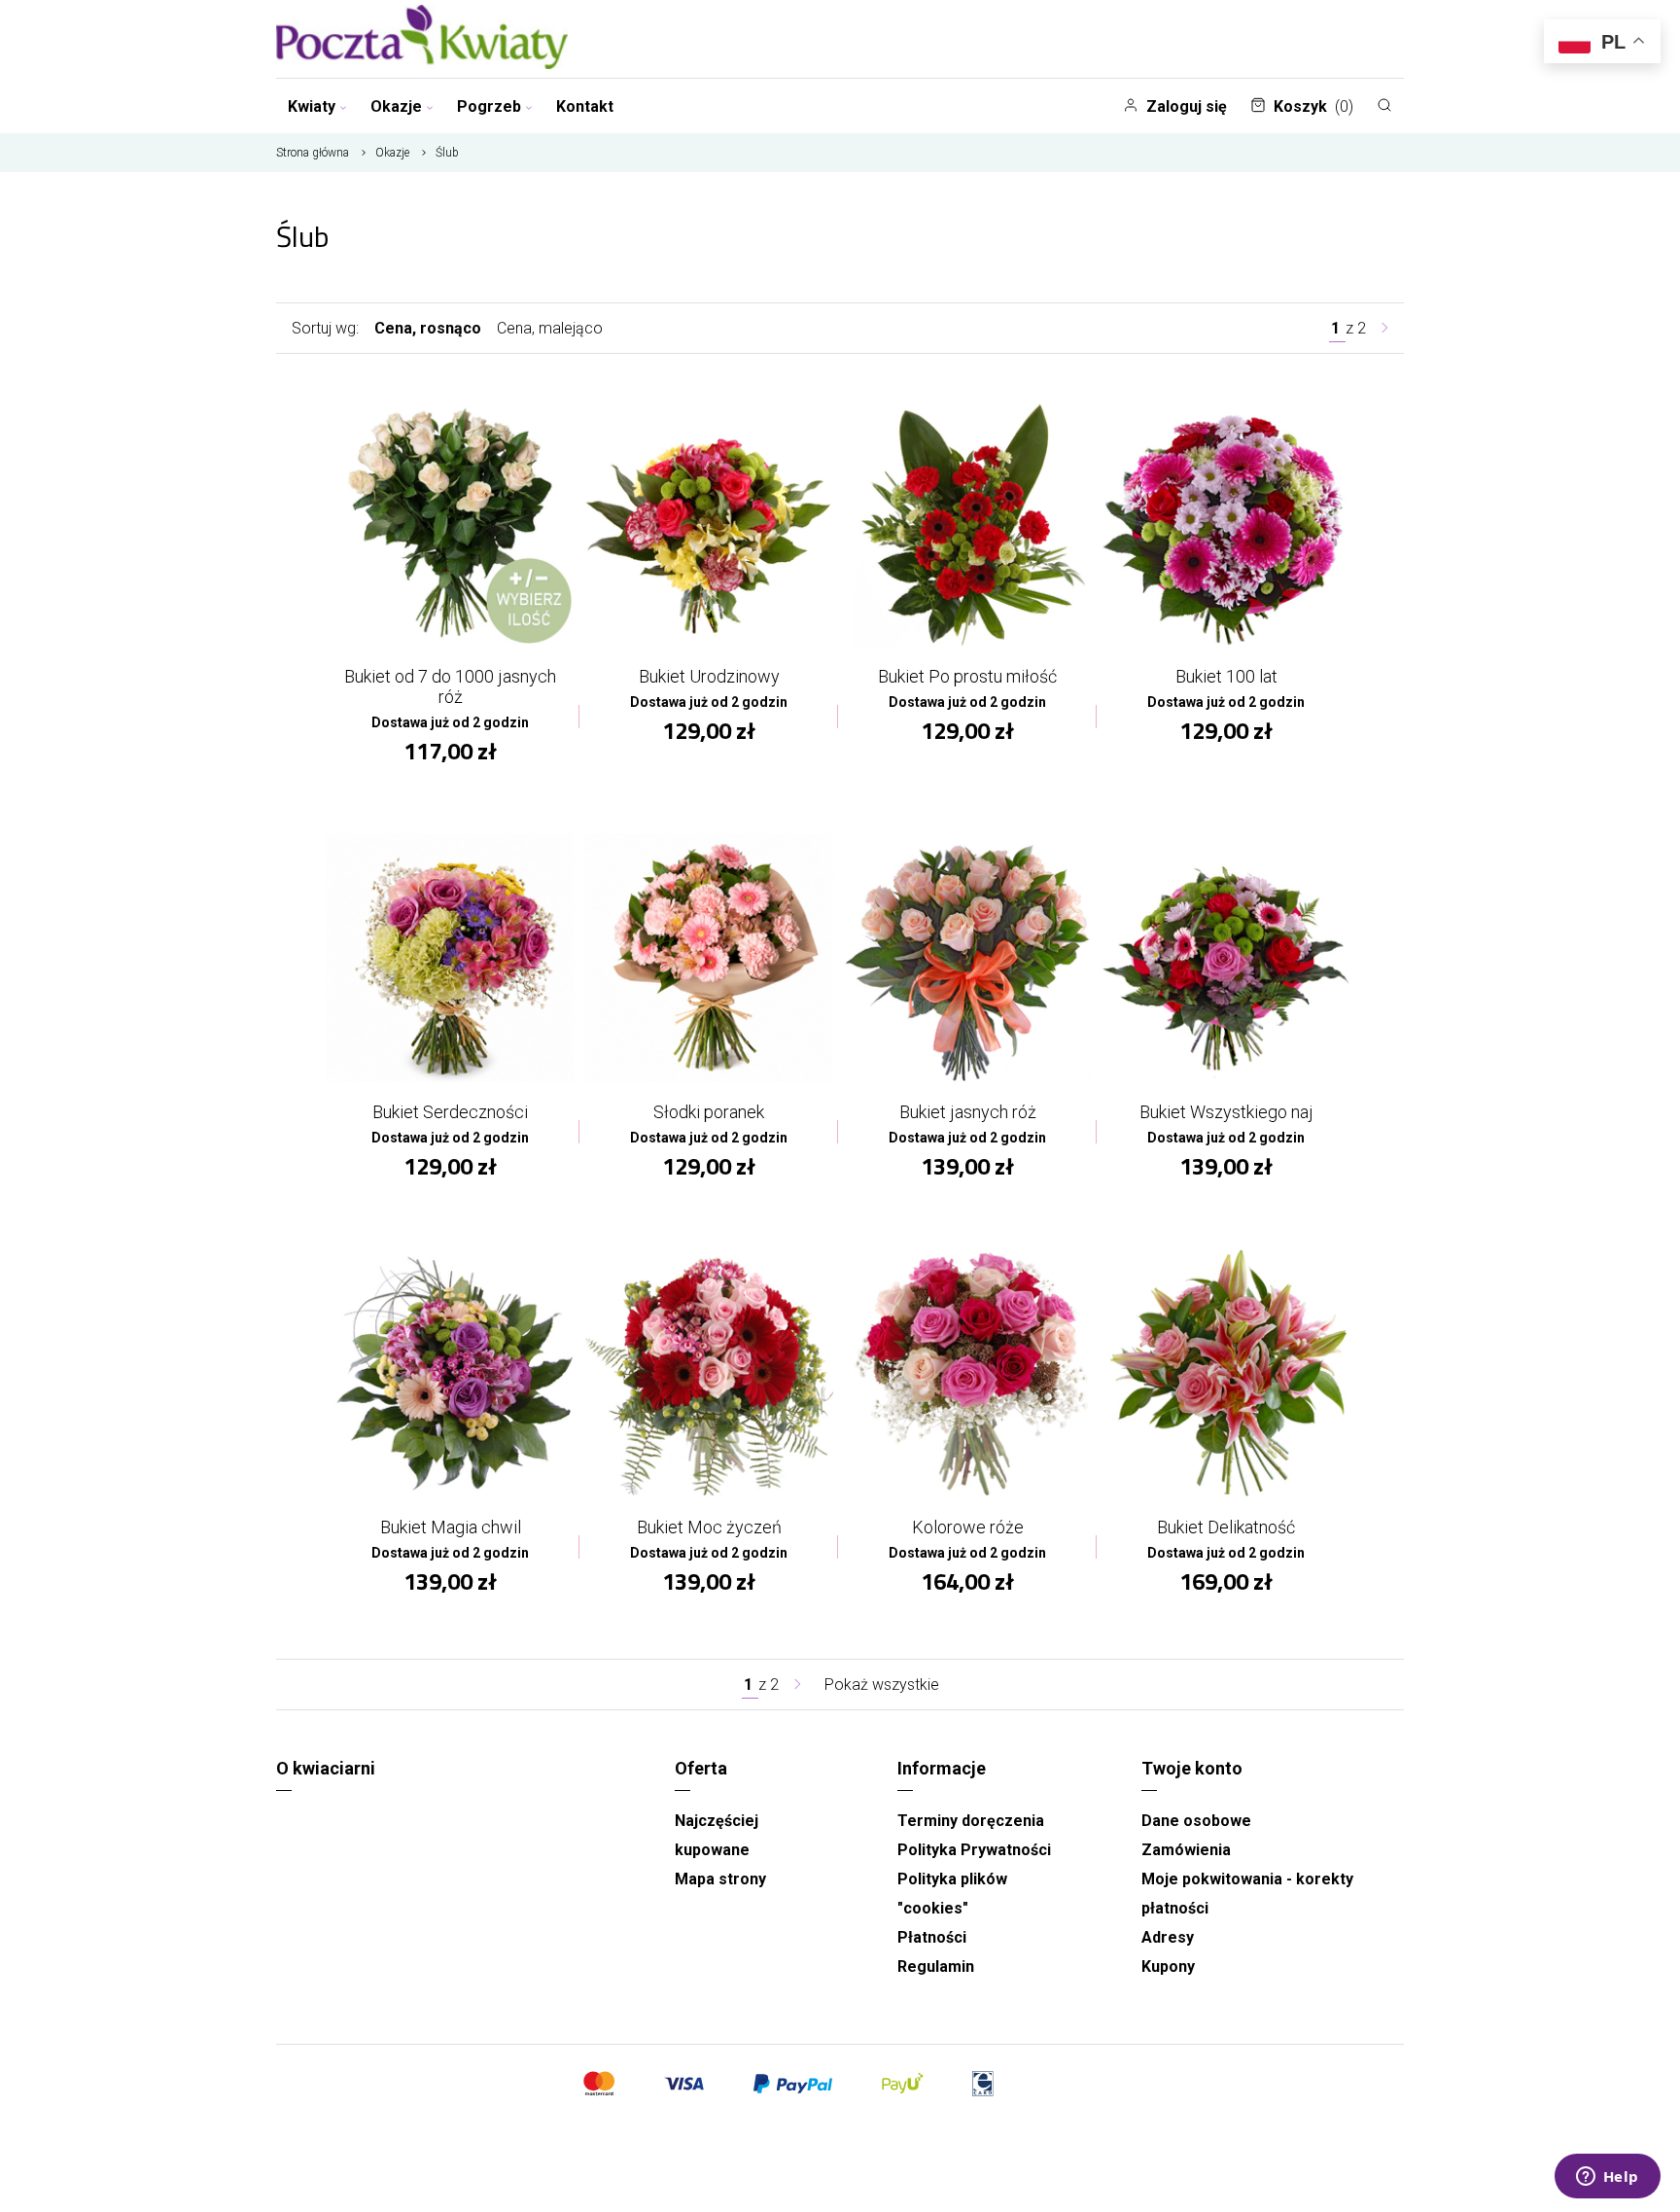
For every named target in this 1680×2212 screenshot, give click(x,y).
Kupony (1168, 1966)
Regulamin (936, 1966)
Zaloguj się (1187, 106)
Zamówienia (1186, 1850)
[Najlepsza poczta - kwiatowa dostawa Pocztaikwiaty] (422, 39)
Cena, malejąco (550, 328)
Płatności (932, 1937)
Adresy (1168, 1937)
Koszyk (1313, 106)
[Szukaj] (1384, 105)
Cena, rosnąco (428, 328)
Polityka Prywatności (974, 1850)
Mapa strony (720, 1879)
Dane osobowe (1196, 1821)
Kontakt (585, 106)
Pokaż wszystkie (882, 1685)
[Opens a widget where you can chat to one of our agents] (1607, 2178)
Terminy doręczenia (971, 1821)
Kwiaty (312, 106)
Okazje (396, 106)
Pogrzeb (489, 106)
